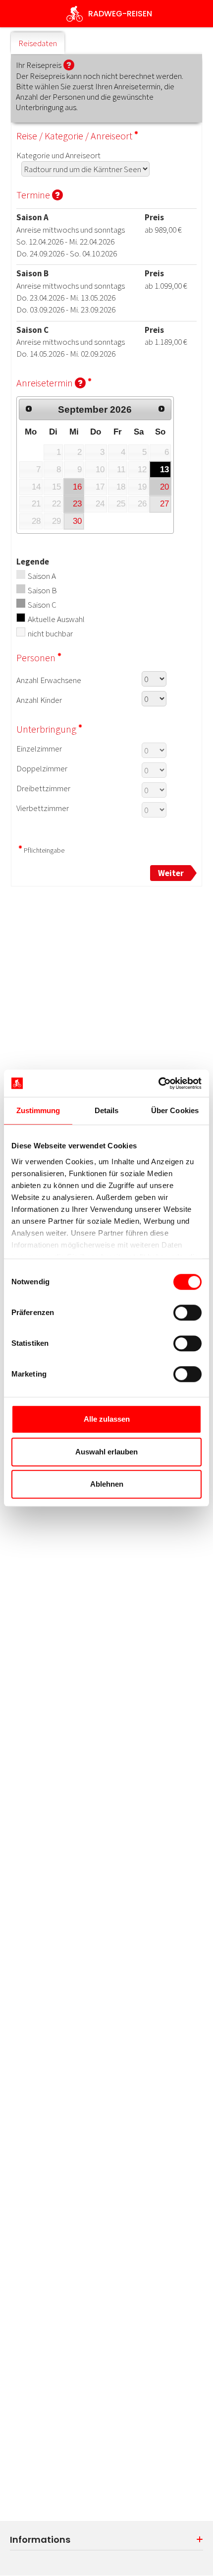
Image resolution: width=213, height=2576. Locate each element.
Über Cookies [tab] (175, 1110)
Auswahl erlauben (106, 1452)
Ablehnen (107, 1484)
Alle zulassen (107, 1419)
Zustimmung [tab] (38, 1110)
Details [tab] (107, 1110)
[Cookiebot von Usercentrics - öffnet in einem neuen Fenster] (158, 1083)
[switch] (187, 1313)
